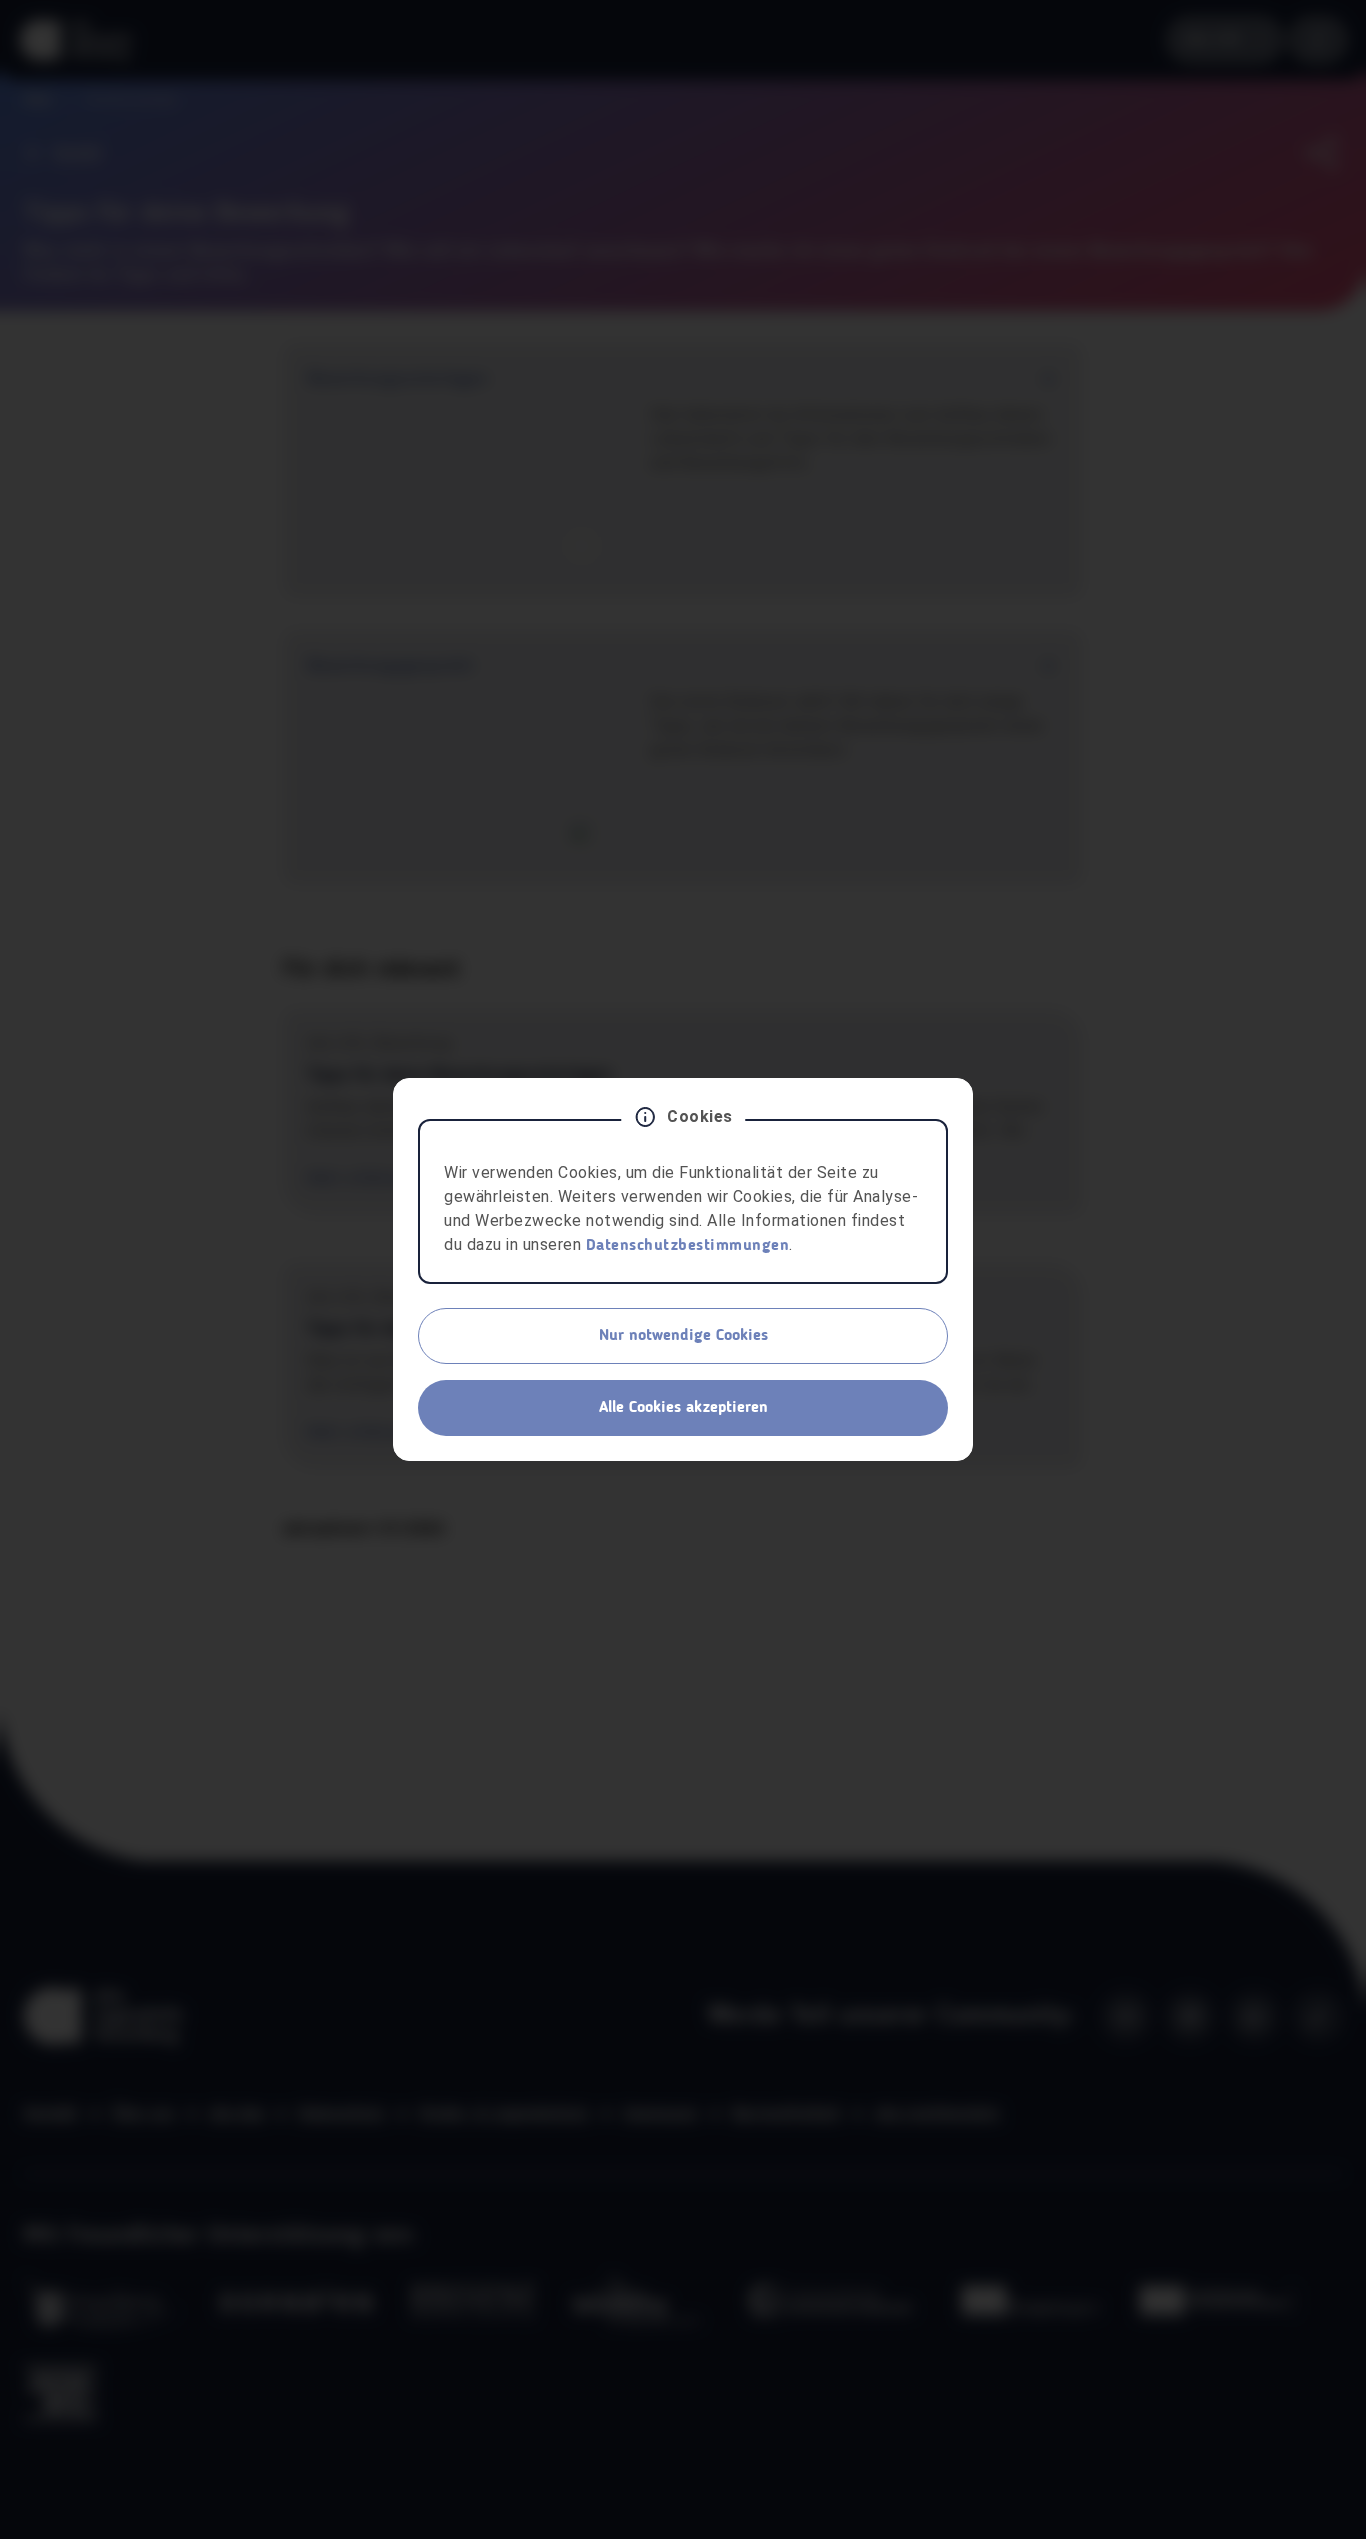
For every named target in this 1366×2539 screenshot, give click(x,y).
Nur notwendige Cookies (683, 1336)
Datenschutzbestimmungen (688, 1246)
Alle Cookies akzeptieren (683, 1408)
